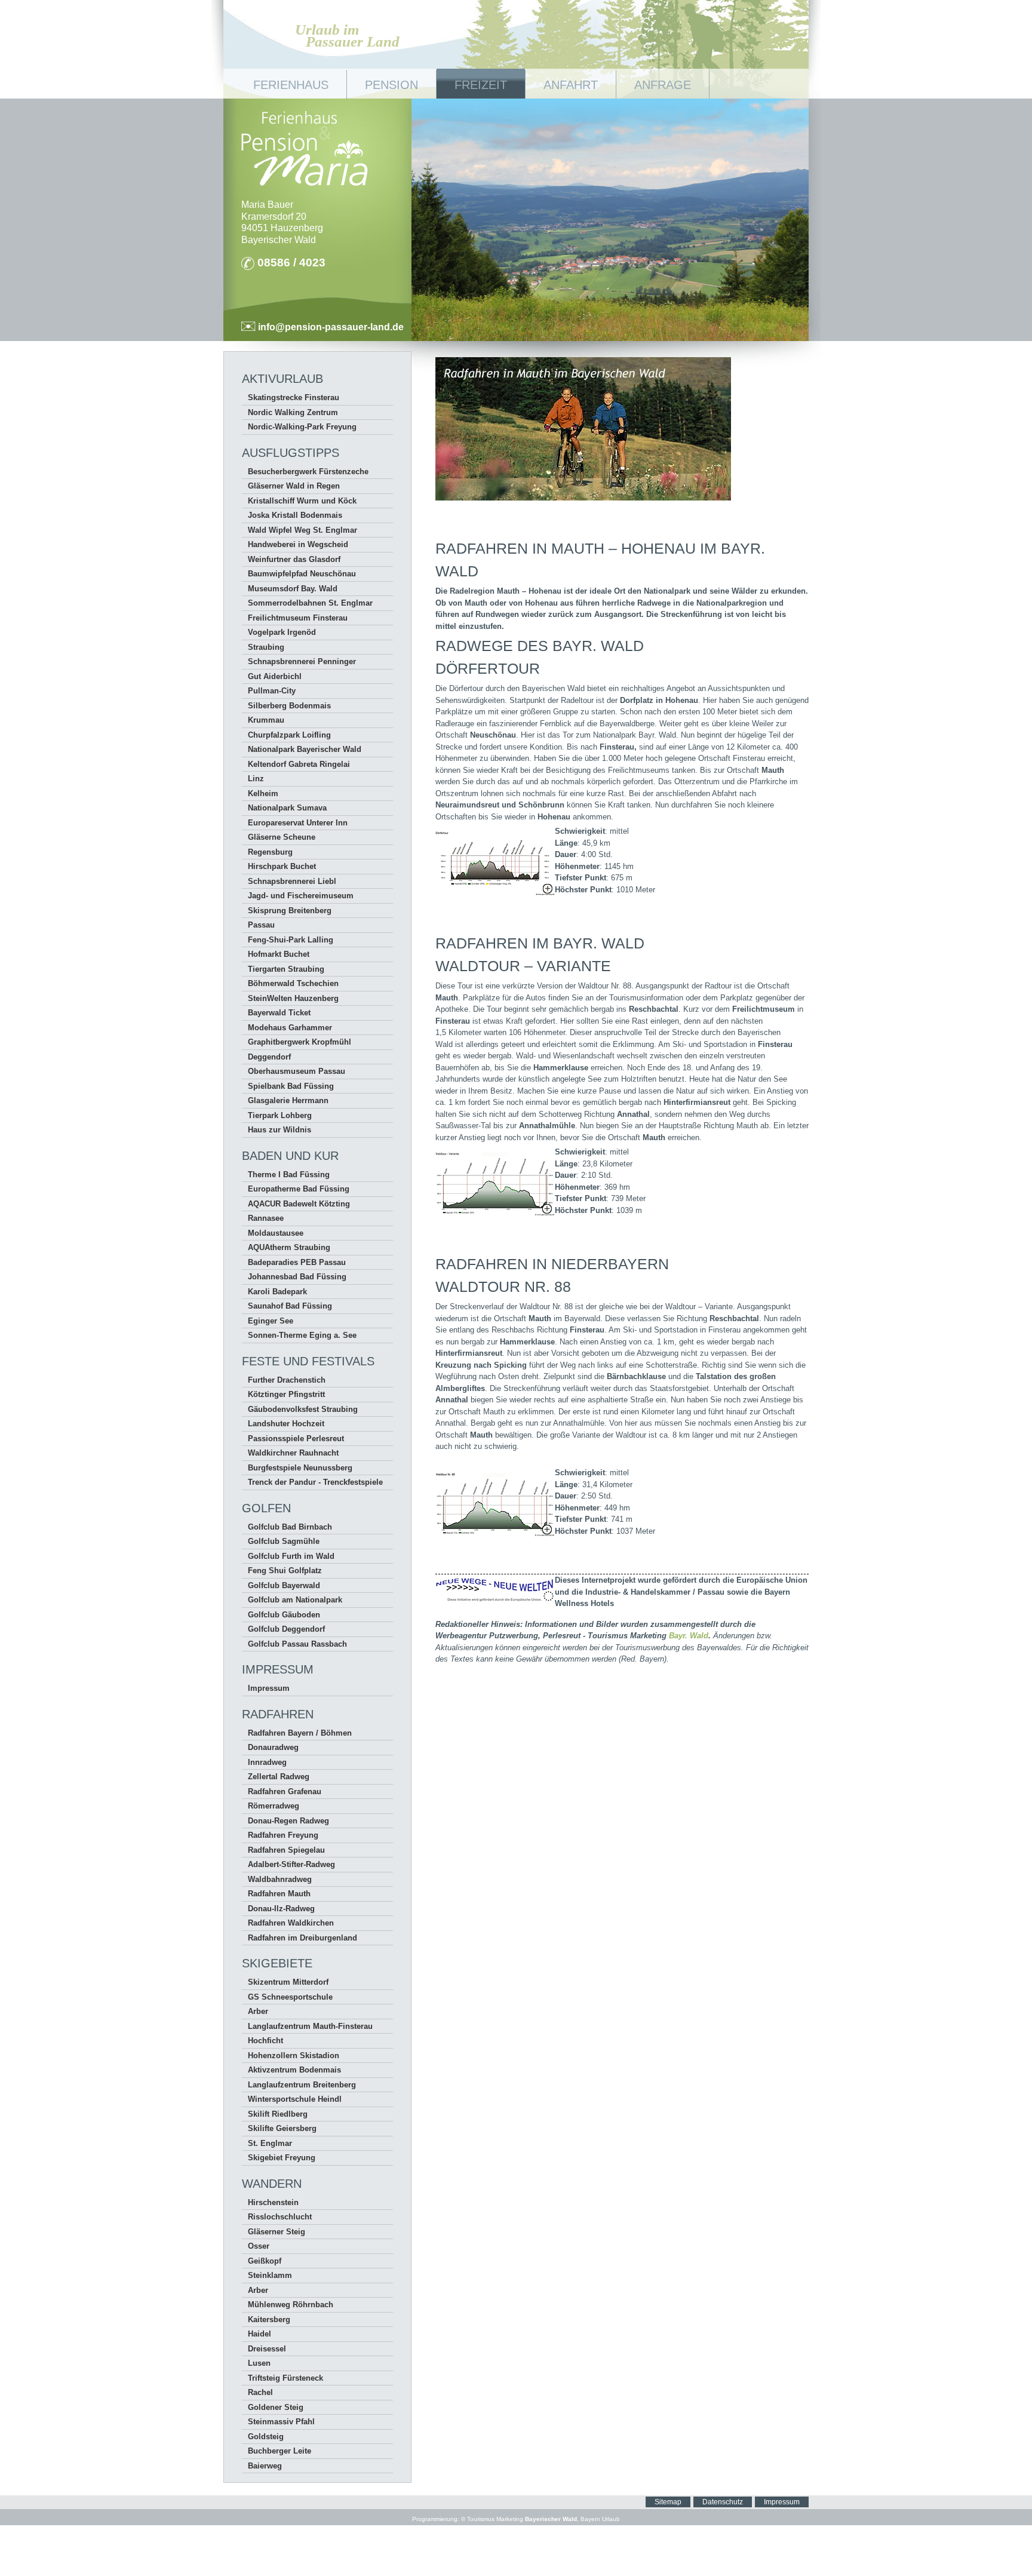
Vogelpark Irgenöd (282, 632)
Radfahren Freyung (283, 1835)
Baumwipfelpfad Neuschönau (302, 574)
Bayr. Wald (689, 1636)
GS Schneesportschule (290, 1997)
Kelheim (263, 793)
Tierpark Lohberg (280, 1115)
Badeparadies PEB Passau (297, 1262)
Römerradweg (274, 1806)
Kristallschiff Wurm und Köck (302, 501)
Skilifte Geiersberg (282, 2128)
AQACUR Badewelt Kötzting (299, 1204)
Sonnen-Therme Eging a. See (302, 1335)
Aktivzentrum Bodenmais (294, 2070)
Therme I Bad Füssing (289, 1175)
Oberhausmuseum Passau (297, 1071)
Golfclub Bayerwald (284, 1585)
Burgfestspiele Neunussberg (300, 1468)
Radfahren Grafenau (285, 1791)
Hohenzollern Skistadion (294, 2055)
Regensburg (270, 852)
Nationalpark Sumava (287, 808)
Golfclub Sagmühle (284, 1541)
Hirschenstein (273, 2202)
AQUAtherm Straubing (289, 1247)
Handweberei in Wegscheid (298, 544)
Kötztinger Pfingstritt (286, 1394)
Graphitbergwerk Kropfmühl (300, 1042)
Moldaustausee (276, 1233)
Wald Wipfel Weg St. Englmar (302, 530)
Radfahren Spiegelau (286, 1850)
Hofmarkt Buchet (279, 954)
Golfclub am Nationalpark (295, 1600)
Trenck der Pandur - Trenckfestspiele (315, 1482)
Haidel (259, 2334)
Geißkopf (265, 2261)
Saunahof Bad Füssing (290, 1306)
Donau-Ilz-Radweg (281, 1909)
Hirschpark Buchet (282, 866)
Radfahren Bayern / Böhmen (300, 1733)
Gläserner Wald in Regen (294, 486)
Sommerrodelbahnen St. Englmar (310, 603)
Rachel (260, 2392)
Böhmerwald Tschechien (293, 983)
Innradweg (267, 1762)
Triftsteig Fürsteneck (285, 2378)
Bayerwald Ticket (279, 1013)
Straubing (266, 647)
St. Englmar (270, 2143)
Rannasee (266, 1218)
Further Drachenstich (287, 1380)
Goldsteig (266, 2437)
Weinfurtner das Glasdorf (294, 559)
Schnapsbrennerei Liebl (292, 881)
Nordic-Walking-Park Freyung (302, 427)
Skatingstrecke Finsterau (294, 397)
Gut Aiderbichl (275, 676)
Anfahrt (571, 85)
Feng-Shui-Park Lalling (291, 940)
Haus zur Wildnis (279, 1130)
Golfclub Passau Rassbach (297, 1644)
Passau (261, 925)
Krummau (266, 720)
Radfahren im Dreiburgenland (302, 1938)
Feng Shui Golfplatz (285, 1571)
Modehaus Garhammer (290, 1028)
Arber (258, 2011)
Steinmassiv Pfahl (281, 2422)
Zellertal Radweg (279, 1777)
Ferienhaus (291, 85)
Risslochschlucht (280, 2217)
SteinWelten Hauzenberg (293, 998)
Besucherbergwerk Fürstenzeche (308, 472)
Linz (256, 779)
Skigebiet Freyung (282, 2158)
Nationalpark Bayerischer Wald (305, 749)
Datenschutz (723, 2502)
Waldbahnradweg (280, 1879)
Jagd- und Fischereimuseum (301, 896)
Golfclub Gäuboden (284, 1615)
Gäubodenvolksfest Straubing (303, 1409)
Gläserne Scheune (282, 837)
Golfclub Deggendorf (286, 1629)
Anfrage (663, 85)
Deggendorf (269, 1057)
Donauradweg (273, 1747)
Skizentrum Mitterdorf (288, 1982)
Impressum (269, 1688)
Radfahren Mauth (279, 1894)
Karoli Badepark (277, 1292)
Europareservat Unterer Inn (298, 823)
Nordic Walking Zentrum (293, 412)
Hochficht (265, 2041)
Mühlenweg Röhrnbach (291, 2305)
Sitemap (668, 2502)
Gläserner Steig (277, 2232)
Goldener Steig (276, 2407)
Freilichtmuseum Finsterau (298, 618)
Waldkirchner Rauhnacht (293, 1453)
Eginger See (271, 1321)
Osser (259, 2246)
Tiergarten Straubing (286, 969)
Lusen (259, 2363)
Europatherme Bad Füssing (299, 1189)
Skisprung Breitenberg (290, 911)
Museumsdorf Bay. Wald (293, 589)
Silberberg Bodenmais (289, 706)
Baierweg (265, 2466)
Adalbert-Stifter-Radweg (291, 1864)
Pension (391, 85)
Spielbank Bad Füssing (291, 1086)
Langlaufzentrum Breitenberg (302, 2085)
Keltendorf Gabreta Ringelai (299, 764)
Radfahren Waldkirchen (291, 1923)
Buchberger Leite (279, 2451)
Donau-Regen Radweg (288, 1821)
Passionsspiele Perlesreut (296, 1439)
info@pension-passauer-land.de (330, 327)
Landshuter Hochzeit (286, 1424)
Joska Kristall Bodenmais (295, 515)
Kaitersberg (269, 2319)
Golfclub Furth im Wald (291, 1556)
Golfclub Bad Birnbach (290, 1527)
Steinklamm (270, 2275)
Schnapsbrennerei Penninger (302, 661)
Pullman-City (272, 691)
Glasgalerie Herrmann (288, 1100)
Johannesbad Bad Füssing (297, 1277)
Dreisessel (267, 2349)
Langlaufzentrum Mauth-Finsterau (310, 2026)
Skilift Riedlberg (278, 2114)
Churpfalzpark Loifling (289, 735)
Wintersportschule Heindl (295, 2099)
